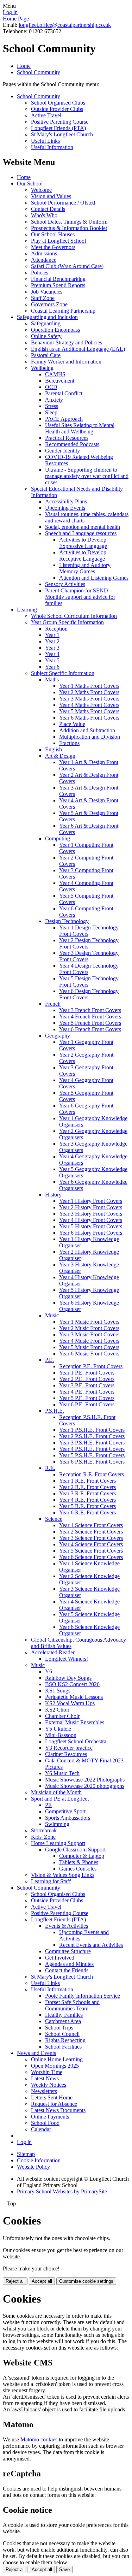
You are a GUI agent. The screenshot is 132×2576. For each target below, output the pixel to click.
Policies (40, 273)
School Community (39, 72)
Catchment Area (63, 2021)
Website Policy (33, 2167)
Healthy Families (64, 2015)
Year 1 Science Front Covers (91, 1525)
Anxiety (54, 400)
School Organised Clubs (58, 103)
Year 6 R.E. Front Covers (87, 1512)
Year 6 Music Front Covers (89, 1354)
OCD (51, 387)
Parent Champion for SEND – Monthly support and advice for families (80, 597)
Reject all (15, 2281)
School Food (45, 2123)
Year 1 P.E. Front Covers (87, 1373)
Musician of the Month (56, 1792)
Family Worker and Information (66, 362)
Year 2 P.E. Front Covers (87, 1379)
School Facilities (63, 2047)
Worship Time (47, 2072)
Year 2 (52, 641)
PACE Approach (64, 419)
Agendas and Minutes (69, 1964)
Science (54, 1519)
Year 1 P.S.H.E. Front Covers (92, 1430)
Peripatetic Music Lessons (74, 1697)
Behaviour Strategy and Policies (67, 342)
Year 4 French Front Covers (90, 1017)
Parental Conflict (64, 393)
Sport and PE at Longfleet (60, 1799)
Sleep (51, 412)
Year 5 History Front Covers (91, 1226)
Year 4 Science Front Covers (91, 1544)
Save (64, 2569)
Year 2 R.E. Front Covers (87, 1487)
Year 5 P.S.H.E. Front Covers (92, 1455)
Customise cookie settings (86, 2281)
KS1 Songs (58, 1691)
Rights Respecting (65, 2040)
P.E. (49, 1360)
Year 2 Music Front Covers (89, 1328)
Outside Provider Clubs (57, 109)
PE (48, 1805)
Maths (52, 680)
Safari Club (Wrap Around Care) (67, 266)
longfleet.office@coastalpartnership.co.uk (65, 25)
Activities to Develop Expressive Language (83, 543)
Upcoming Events (65, 508)
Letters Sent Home (52, 2098)
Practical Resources (67, 438)
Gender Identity (62, 451)
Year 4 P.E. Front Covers (87, 1392)
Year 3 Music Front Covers (89, 1334)
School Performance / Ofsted (63, 203)
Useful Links (45, 141)
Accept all (42, 2281)
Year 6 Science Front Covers (91, 1557)
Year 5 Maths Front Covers (89, 711)
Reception (56, 629)
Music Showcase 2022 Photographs (85, 1780)
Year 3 (52, 648)
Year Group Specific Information (67, 622)
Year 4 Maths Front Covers (89, 705)
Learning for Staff (51, 1881)
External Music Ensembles (75, 1722)
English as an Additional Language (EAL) (78, 349)
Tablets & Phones (79, 1862)
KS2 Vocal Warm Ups (70, 1703)
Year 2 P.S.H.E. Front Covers (92, 1436)
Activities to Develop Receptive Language (83, 556)
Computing (58, 838)
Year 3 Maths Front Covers (89, 699)
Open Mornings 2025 (55, 2066)
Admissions (44, 253)
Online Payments (50, 2117)
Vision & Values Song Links (63, 1875)
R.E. (50, 1468)
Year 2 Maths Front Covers (89, 692)
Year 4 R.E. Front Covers (87, 1500)
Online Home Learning (57, 2059)
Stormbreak (44, 1830)
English (54, 749)
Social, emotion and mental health (83, 527)
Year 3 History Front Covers (91, 1214)
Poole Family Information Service (83, 1996)
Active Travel (46, 115)
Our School (30, 184)
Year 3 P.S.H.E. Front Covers (92, 1443)
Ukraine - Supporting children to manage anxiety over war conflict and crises (87, 476)
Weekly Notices (49, 2085)
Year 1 (52, 635)
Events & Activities (67, 1926)
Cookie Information (39, 2160)
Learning (27, 610)
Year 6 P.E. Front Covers (87, 1404)
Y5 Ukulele (58, 1729)
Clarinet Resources (66, 1754)
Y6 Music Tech (62, 1773)
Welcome (41, 190)
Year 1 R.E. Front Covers (87, 1481)
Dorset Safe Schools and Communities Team (72, 2005)
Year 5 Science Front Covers (91, 1551)
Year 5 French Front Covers (90, 1023)
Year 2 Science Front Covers (91, 1532)
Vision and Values (51, 196)
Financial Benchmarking (58, 279)
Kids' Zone (43, 1837)
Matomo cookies (39, 2439)
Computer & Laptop (82, 1856)
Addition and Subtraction (87, 730)
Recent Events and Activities (91, 1945)
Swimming (57, 1824)
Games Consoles (78, 1869)
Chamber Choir (62, 1716)
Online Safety (46, 336)
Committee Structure (68, 1951)
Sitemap (26, 2154)
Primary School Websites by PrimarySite (62, 2191)
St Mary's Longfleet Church (62, 134)
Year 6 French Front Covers (90, 1029)
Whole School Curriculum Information (74, 616)
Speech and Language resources (81, 533)
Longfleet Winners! (67, 1659)
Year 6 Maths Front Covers (89, 718)
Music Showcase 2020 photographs (85, 1786)
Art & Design (60, 756)
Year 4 (52, 654)
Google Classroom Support (75, 1850)
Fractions (69, 743)
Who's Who (44, 215)
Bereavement (60, 381)
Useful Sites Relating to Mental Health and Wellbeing (80, 428)
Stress (52, 406)
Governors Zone (49, 304)
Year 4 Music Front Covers (89, 1341)
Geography (58, 1036)
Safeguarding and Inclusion (47, 317)
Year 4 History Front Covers (91, 1220)
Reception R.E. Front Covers (92, 1474)
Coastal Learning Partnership (63, 311)
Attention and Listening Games (94, 578)
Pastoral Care (46, 355)
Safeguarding (46, 323)
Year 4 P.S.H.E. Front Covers (92, 1449)
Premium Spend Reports (58, 285)
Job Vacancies (47, 292)
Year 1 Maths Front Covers (89, 686)
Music (52, 1315)
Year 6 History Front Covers (91, 1233)
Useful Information (52, 147)
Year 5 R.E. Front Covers (87, 1506)
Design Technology (67, 921)
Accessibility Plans (66, 501)
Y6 (49, 1671)
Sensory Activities (65, 584)
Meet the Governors (53, 247)
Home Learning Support (58, 1843)
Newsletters (44, 2091)
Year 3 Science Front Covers (91, 1538)
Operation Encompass (55, 330)
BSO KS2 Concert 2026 (72, 1684)
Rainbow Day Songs (68, 1678)
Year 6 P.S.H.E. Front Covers (92, 1462)
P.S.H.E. (55, 1411)
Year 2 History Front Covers (91, 1207)
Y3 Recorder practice (69, 1748)
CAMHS (55, 374)
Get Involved (60, 1958)
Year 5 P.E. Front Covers (87, 1398)
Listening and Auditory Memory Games (85, 568)
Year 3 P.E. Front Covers (87, 1385)
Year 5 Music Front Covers (89, 1347)
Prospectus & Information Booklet (69, 228)
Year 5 (52, 660)
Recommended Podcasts (72, 444)
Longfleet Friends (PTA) (58, 128)
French (53, 1004)
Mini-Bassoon (61, 1735)
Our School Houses (53, 234)
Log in (10, 12)
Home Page (16, 19)
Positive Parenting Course (60, 122)
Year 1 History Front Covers (91, 1201)
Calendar (41, 2129)
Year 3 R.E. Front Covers (87, 1493)
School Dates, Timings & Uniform (69, 222)
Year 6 (52, 667)
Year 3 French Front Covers (90, 1010)
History (53, 1195)
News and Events (36, 2053)
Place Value (72, 724)
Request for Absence (54, 2104)
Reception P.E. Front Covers (91, 1366)
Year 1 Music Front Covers (89, 1322)
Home (24, 66)
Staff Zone (43, 298)
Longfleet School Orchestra (76, 1741)
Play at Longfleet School (58, 241)
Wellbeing (42, 368)
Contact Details (48, 209)
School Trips (59, 2028)
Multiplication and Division (90, 737)
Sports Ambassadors (68, 1818)
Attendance (44, 260)
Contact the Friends (67, 1970)
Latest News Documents (58, 2110)
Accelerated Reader (53, 1652)
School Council (62, 2034)
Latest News (45, 2078)
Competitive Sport (65, 1811)
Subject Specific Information (63, 673)
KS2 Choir (57, 1710)
